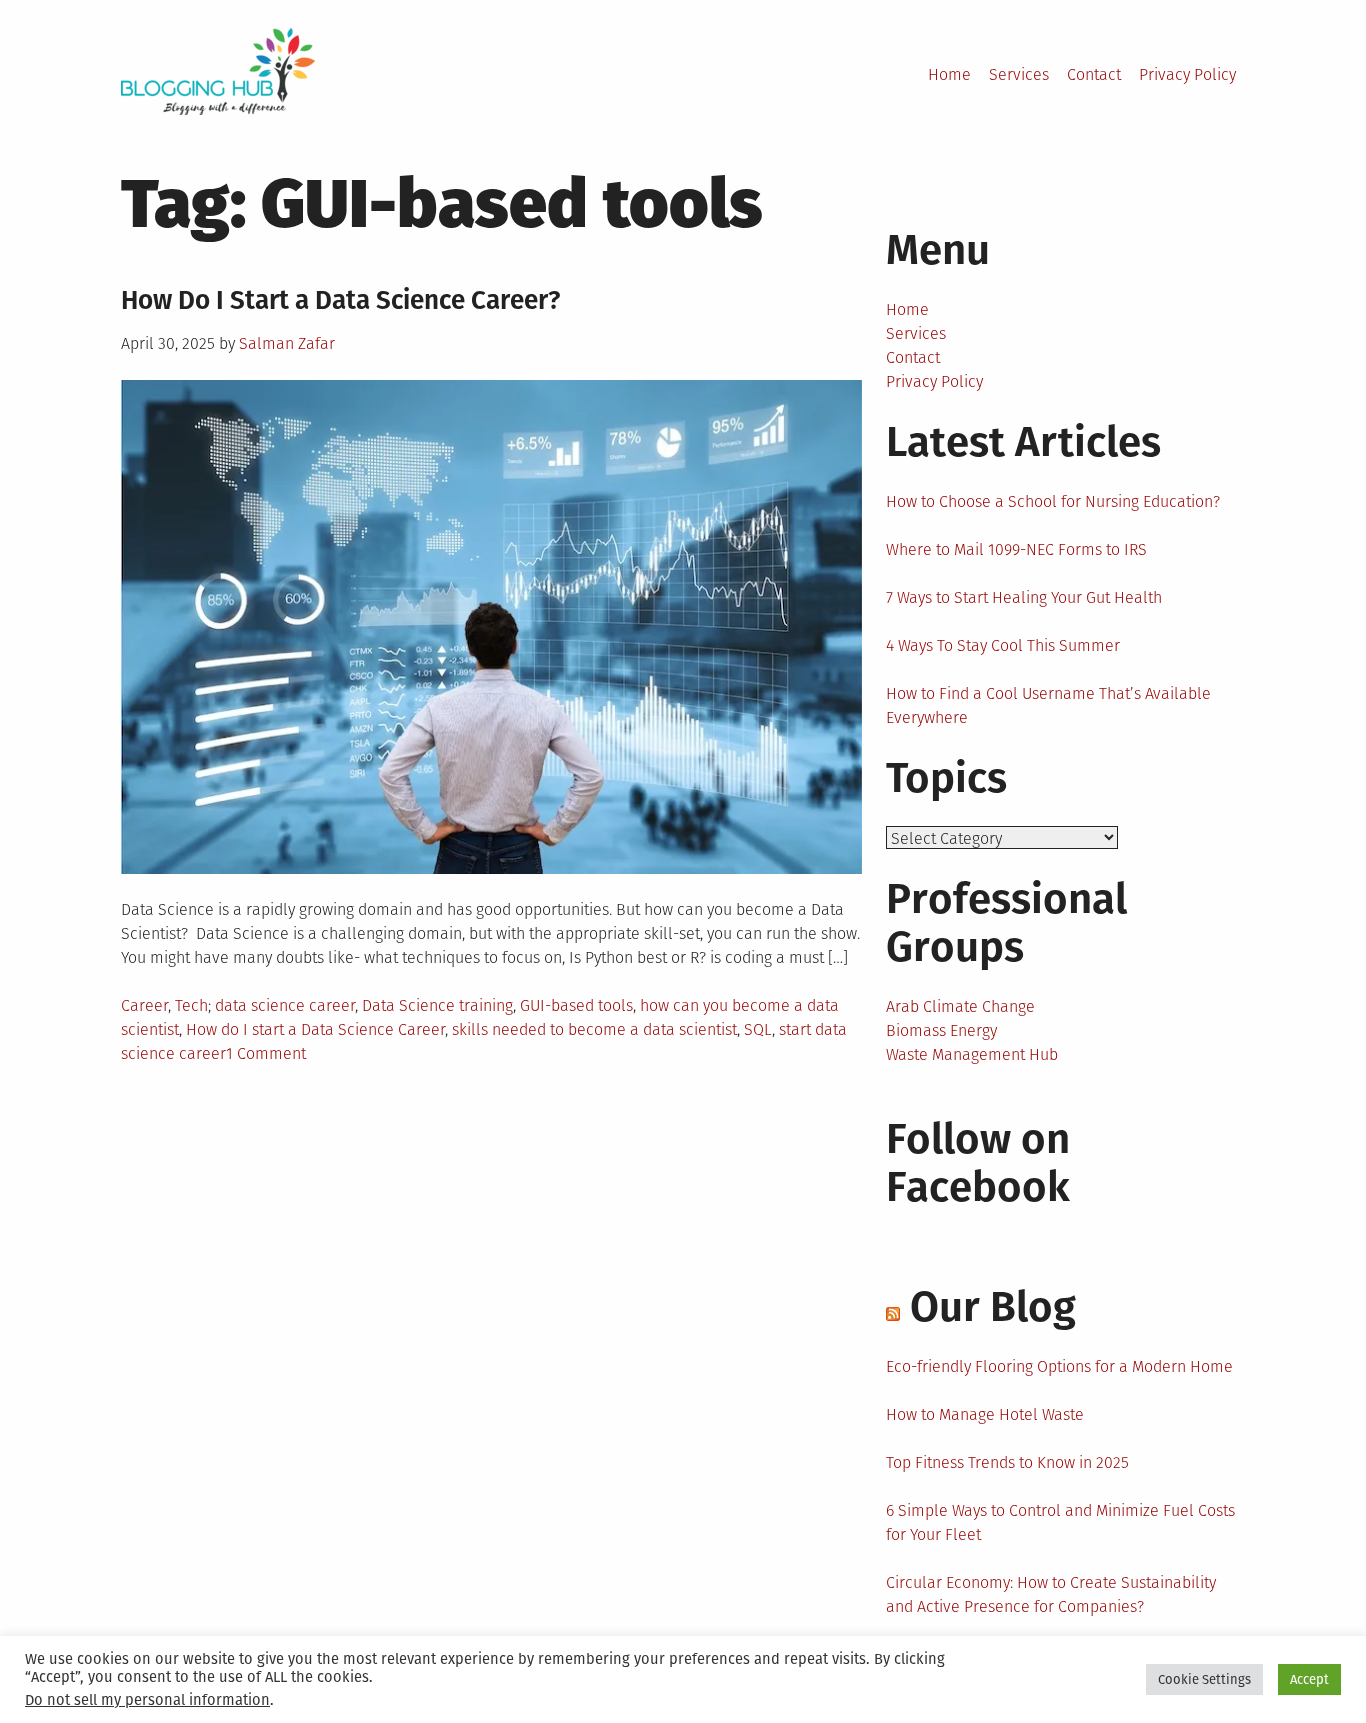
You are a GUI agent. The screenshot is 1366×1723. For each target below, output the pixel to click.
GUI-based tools (576, 1005)
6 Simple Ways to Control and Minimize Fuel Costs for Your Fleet (1060, 1522)
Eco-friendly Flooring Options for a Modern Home (1059, 1366)
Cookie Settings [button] (1204, 1679)
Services (1019, 74)
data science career (285, 1005)
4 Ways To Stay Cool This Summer (1003, 645)
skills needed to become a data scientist (594, 1029)
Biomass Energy (941, 1030)
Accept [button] (1309, 1679)
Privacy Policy (1187, 74)
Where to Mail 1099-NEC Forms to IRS (1016, 549)
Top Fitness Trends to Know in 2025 (1007, 1462)
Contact (1094, 74)
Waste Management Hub (972, 1054)
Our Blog (993, 1307)
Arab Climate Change (960, 1006)
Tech (191, 1005)
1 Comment (266, 1053)
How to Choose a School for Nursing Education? (1053, 501)
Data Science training (437, 1005)
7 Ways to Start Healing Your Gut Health (1024, 597)
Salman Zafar (287, 343)
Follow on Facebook (978, 1163)
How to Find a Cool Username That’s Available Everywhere (1048, 705)
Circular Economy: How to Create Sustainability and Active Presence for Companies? (1051, 1594)
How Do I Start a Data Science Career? (340, 300)
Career (144, 1005)
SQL (758, 1029)
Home (949, 74)
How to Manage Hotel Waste (985, 1414)
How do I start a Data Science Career (315, 1029)
